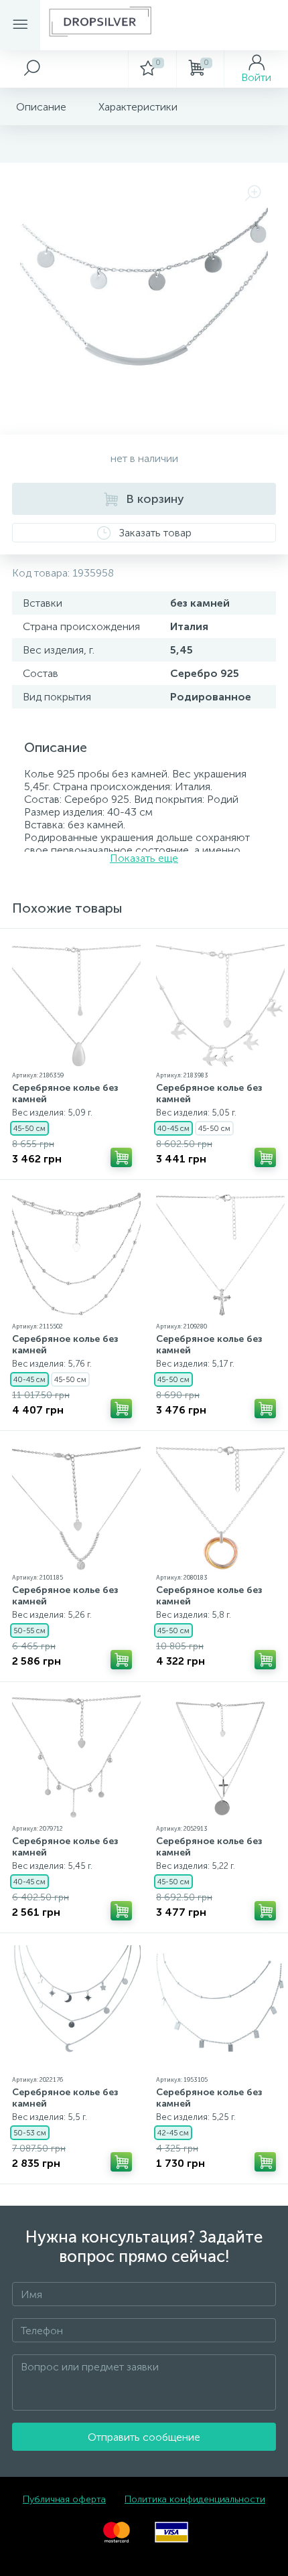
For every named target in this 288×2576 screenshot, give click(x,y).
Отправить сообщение (144, 2437)
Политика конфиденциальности (195, 2499)
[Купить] (121, 1157)
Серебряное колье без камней (65, 1093)
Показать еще (144, 858)
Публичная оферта (64, 2499)
